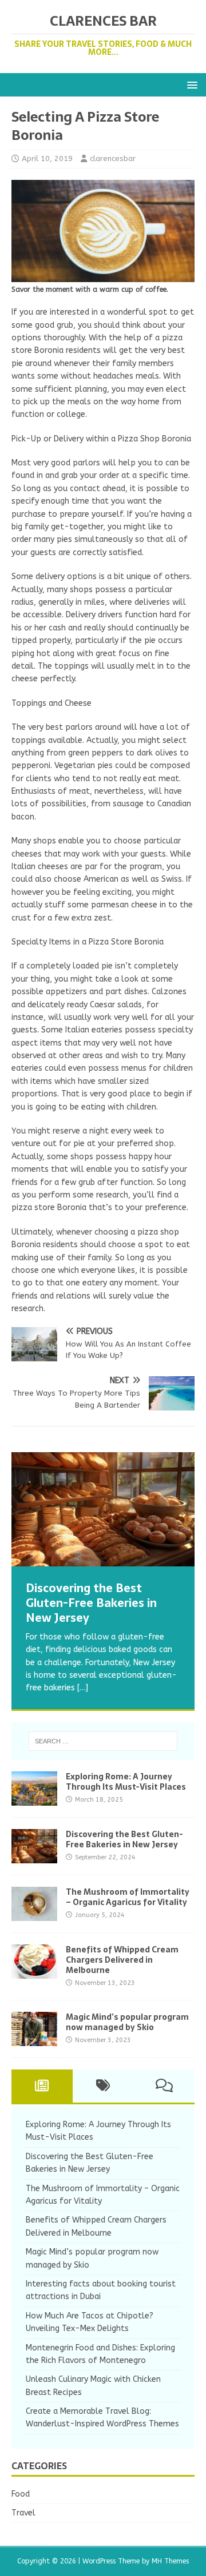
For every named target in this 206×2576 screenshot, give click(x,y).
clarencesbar (113, 158)
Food (21, 2494)
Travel (23, 2513)
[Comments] (164, 2086)
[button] (190, 84)
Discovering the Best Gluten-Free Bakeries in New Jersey (124, 1839)
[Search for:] (103, 1741)
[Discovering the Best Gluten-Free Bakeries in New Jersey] (103, 1509)
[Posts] (42, 2086)
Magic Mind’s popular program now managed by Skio (127, 2022)
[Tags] (103, 2086)
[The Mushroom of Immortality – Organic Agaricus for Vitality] (34, 1914)
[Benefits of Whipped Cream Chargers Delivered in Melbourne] (34, 1972)
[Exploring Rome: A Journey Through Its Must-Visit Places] (34, 1799)
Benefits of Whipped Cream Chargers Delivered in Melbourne (122, 1960)
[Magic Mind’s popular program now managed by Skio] (34, 2039)
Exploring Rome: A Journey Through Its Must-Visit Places (126, 1782)
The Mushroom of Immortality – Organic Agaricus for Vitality (128, 1897)
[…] (83, 1688)
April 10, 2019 (47, 158)
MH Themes (170, 2561)
